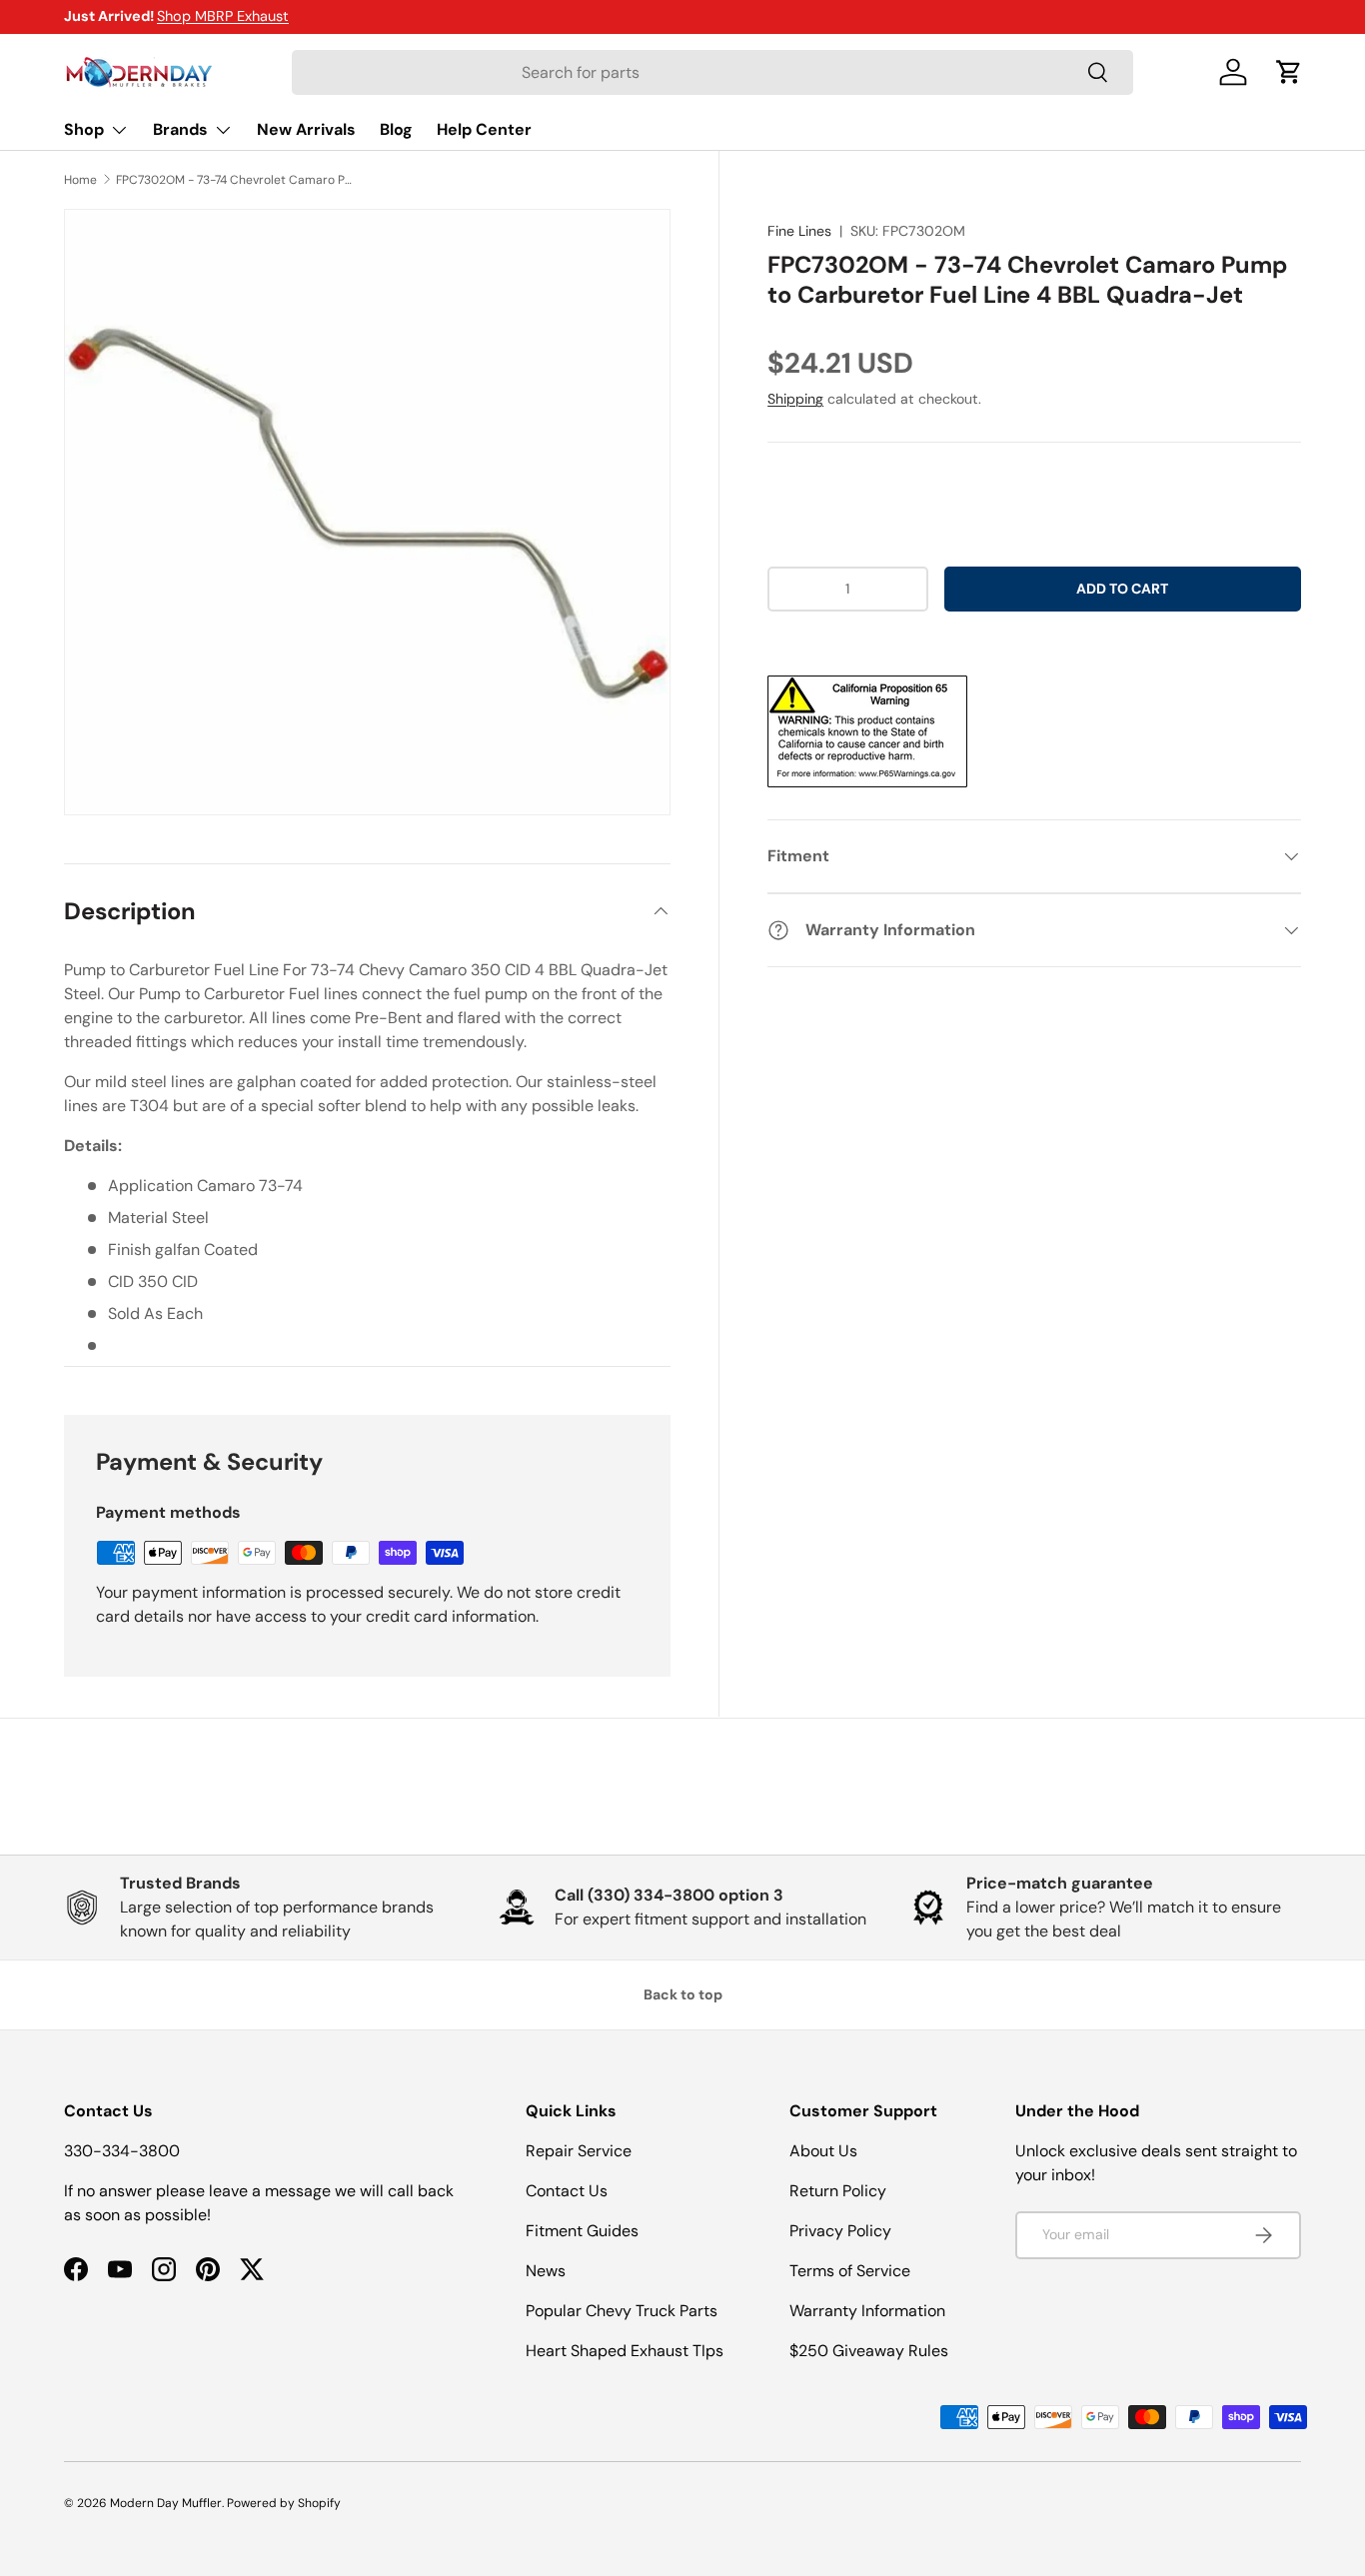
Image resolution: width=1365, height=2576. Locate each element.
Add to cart (1122, 589)
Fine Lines (799, 231)
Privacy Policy (840, 2231)
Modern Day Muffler (166, 2503)
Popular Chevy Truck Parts (622, 2311)
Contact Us (567, 2191)
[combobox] (712, 72)
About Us (823, 2151)
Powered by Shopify (284, 2503)
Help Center (484, 129)
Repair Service (579, 2151)
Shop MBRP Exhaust (223, 16)
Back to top (683, 1994)
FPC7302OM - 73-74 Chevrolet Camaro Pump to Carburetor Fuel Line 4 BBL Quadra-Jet (236, 180)
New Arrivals (306, 129)
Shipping (795, 399)
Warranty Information (867, 2311)
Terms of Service (850, 2271)
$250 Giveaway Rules (869, 2351)
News (546, 2271)
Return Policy (838, 2191)
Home (80, 180)
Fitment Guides (582, 2231)
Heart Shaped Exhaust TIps (625, 2351)
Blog (396, 129)
